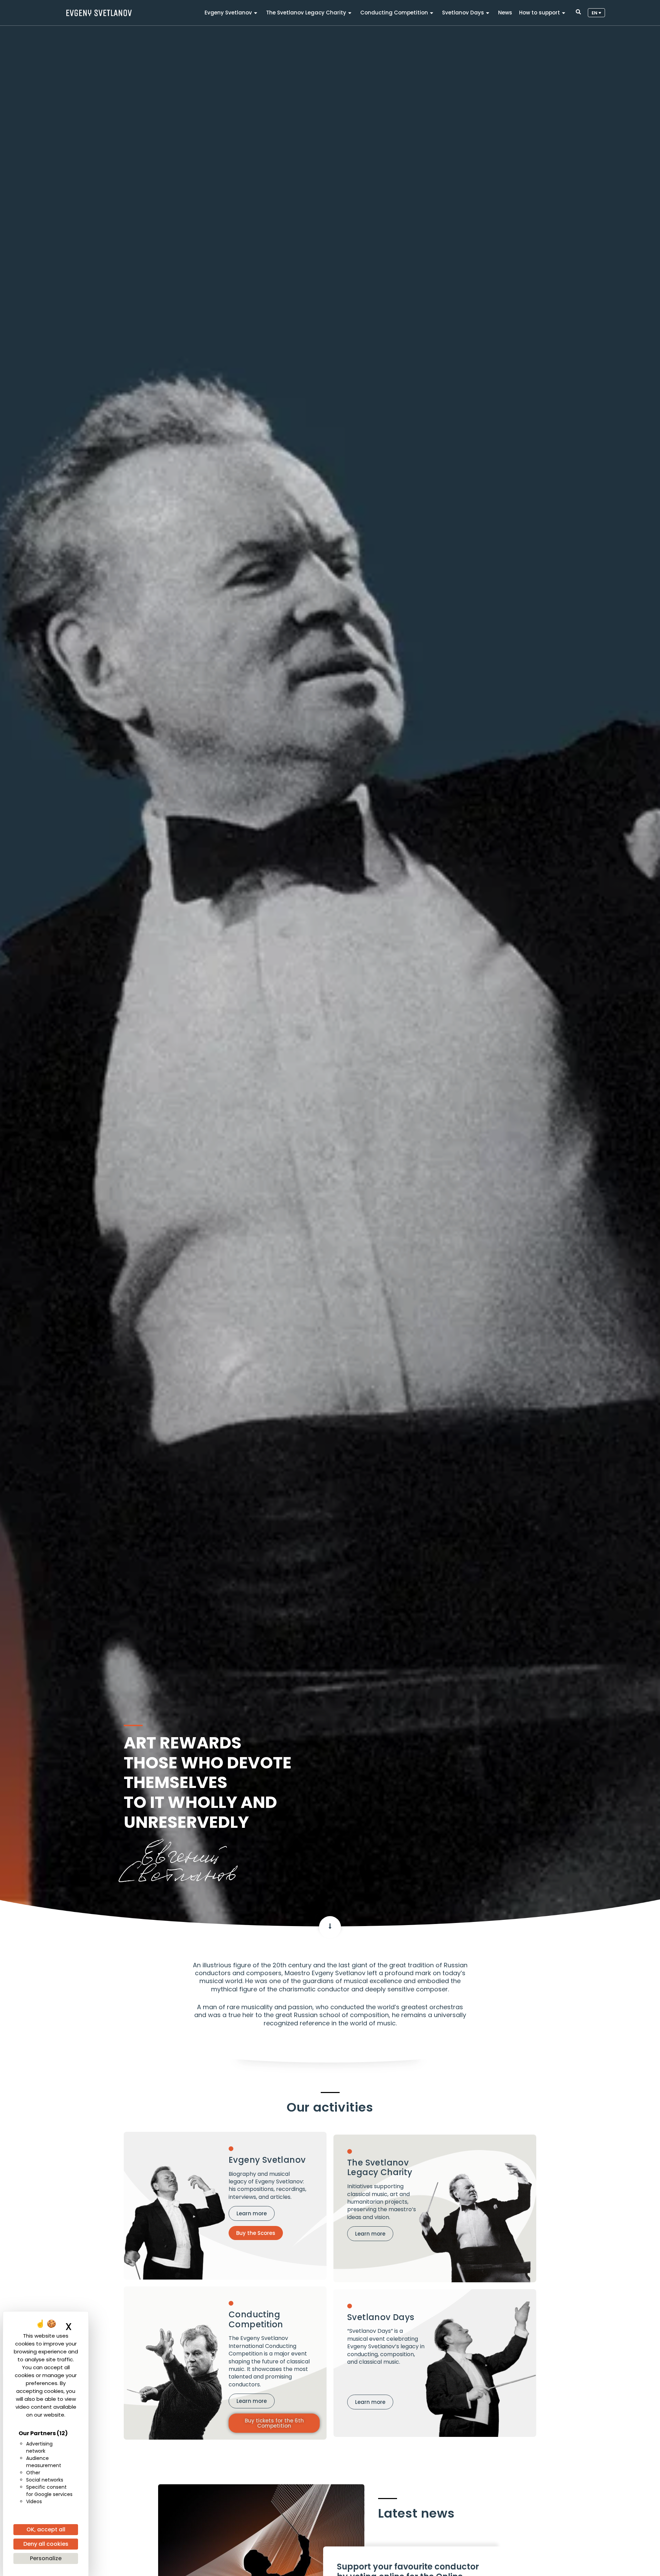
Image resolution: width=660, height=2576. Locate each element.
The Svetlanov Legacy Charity (306, 13)
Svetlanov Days (463, 13)
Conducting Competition (394, 13)
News (505, 13)
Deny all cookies (46, 2544)
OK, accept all (46, 2529)
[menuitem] (596, 13)
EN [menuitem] (595, 13)
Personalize (46, 2558)
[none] (596, 13)
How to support (540, 13)
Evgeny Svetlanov (228, 13)
